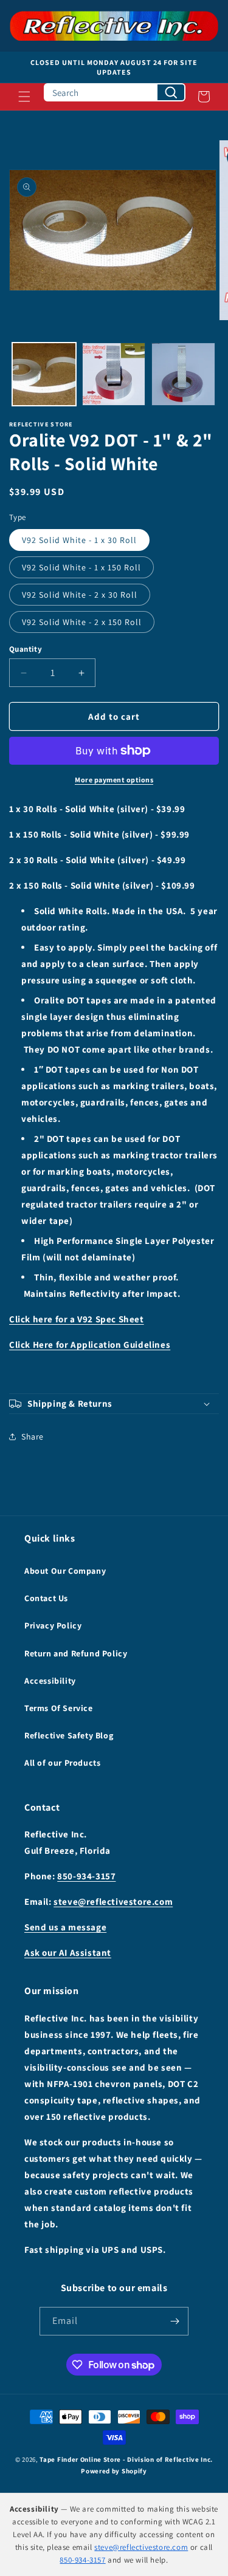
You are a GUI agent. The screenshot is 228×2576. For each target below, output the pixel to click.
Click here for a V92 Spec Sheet (77, 1319)
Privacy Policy (53, 1625)
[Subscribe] (174, 2321)
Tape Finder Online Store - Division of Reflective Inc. (126, 2459)
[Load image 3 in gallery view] (183, 374)
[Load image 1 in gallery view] (44, 374)
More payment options (114, 780)
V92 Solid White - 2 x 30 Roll (80, 595)
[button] (24, 97)
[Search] (171, 92)
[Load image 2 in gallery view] (114, 374)
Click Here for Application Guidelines (90, 1344)
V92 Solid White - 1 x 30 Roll (79, 540)
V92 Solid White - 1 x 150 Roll (81, 567)
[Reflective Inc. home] (114, 26)
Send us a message (65, 1927)
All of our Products (62, 1763)
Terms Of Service (59, 1708)
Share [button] (33, 1437)
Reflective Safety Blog (69, 1735)
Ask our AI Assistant (68, 1952)
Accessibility (50, 1681)
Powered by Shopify (114, 2471)
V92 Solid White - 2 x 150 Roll (82, 622)
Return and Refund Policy (76, 1653)
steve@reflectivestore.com (113, 1901)
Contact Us (46, 1598)
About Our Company (65, 1571)
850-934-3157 (86, 1876)
